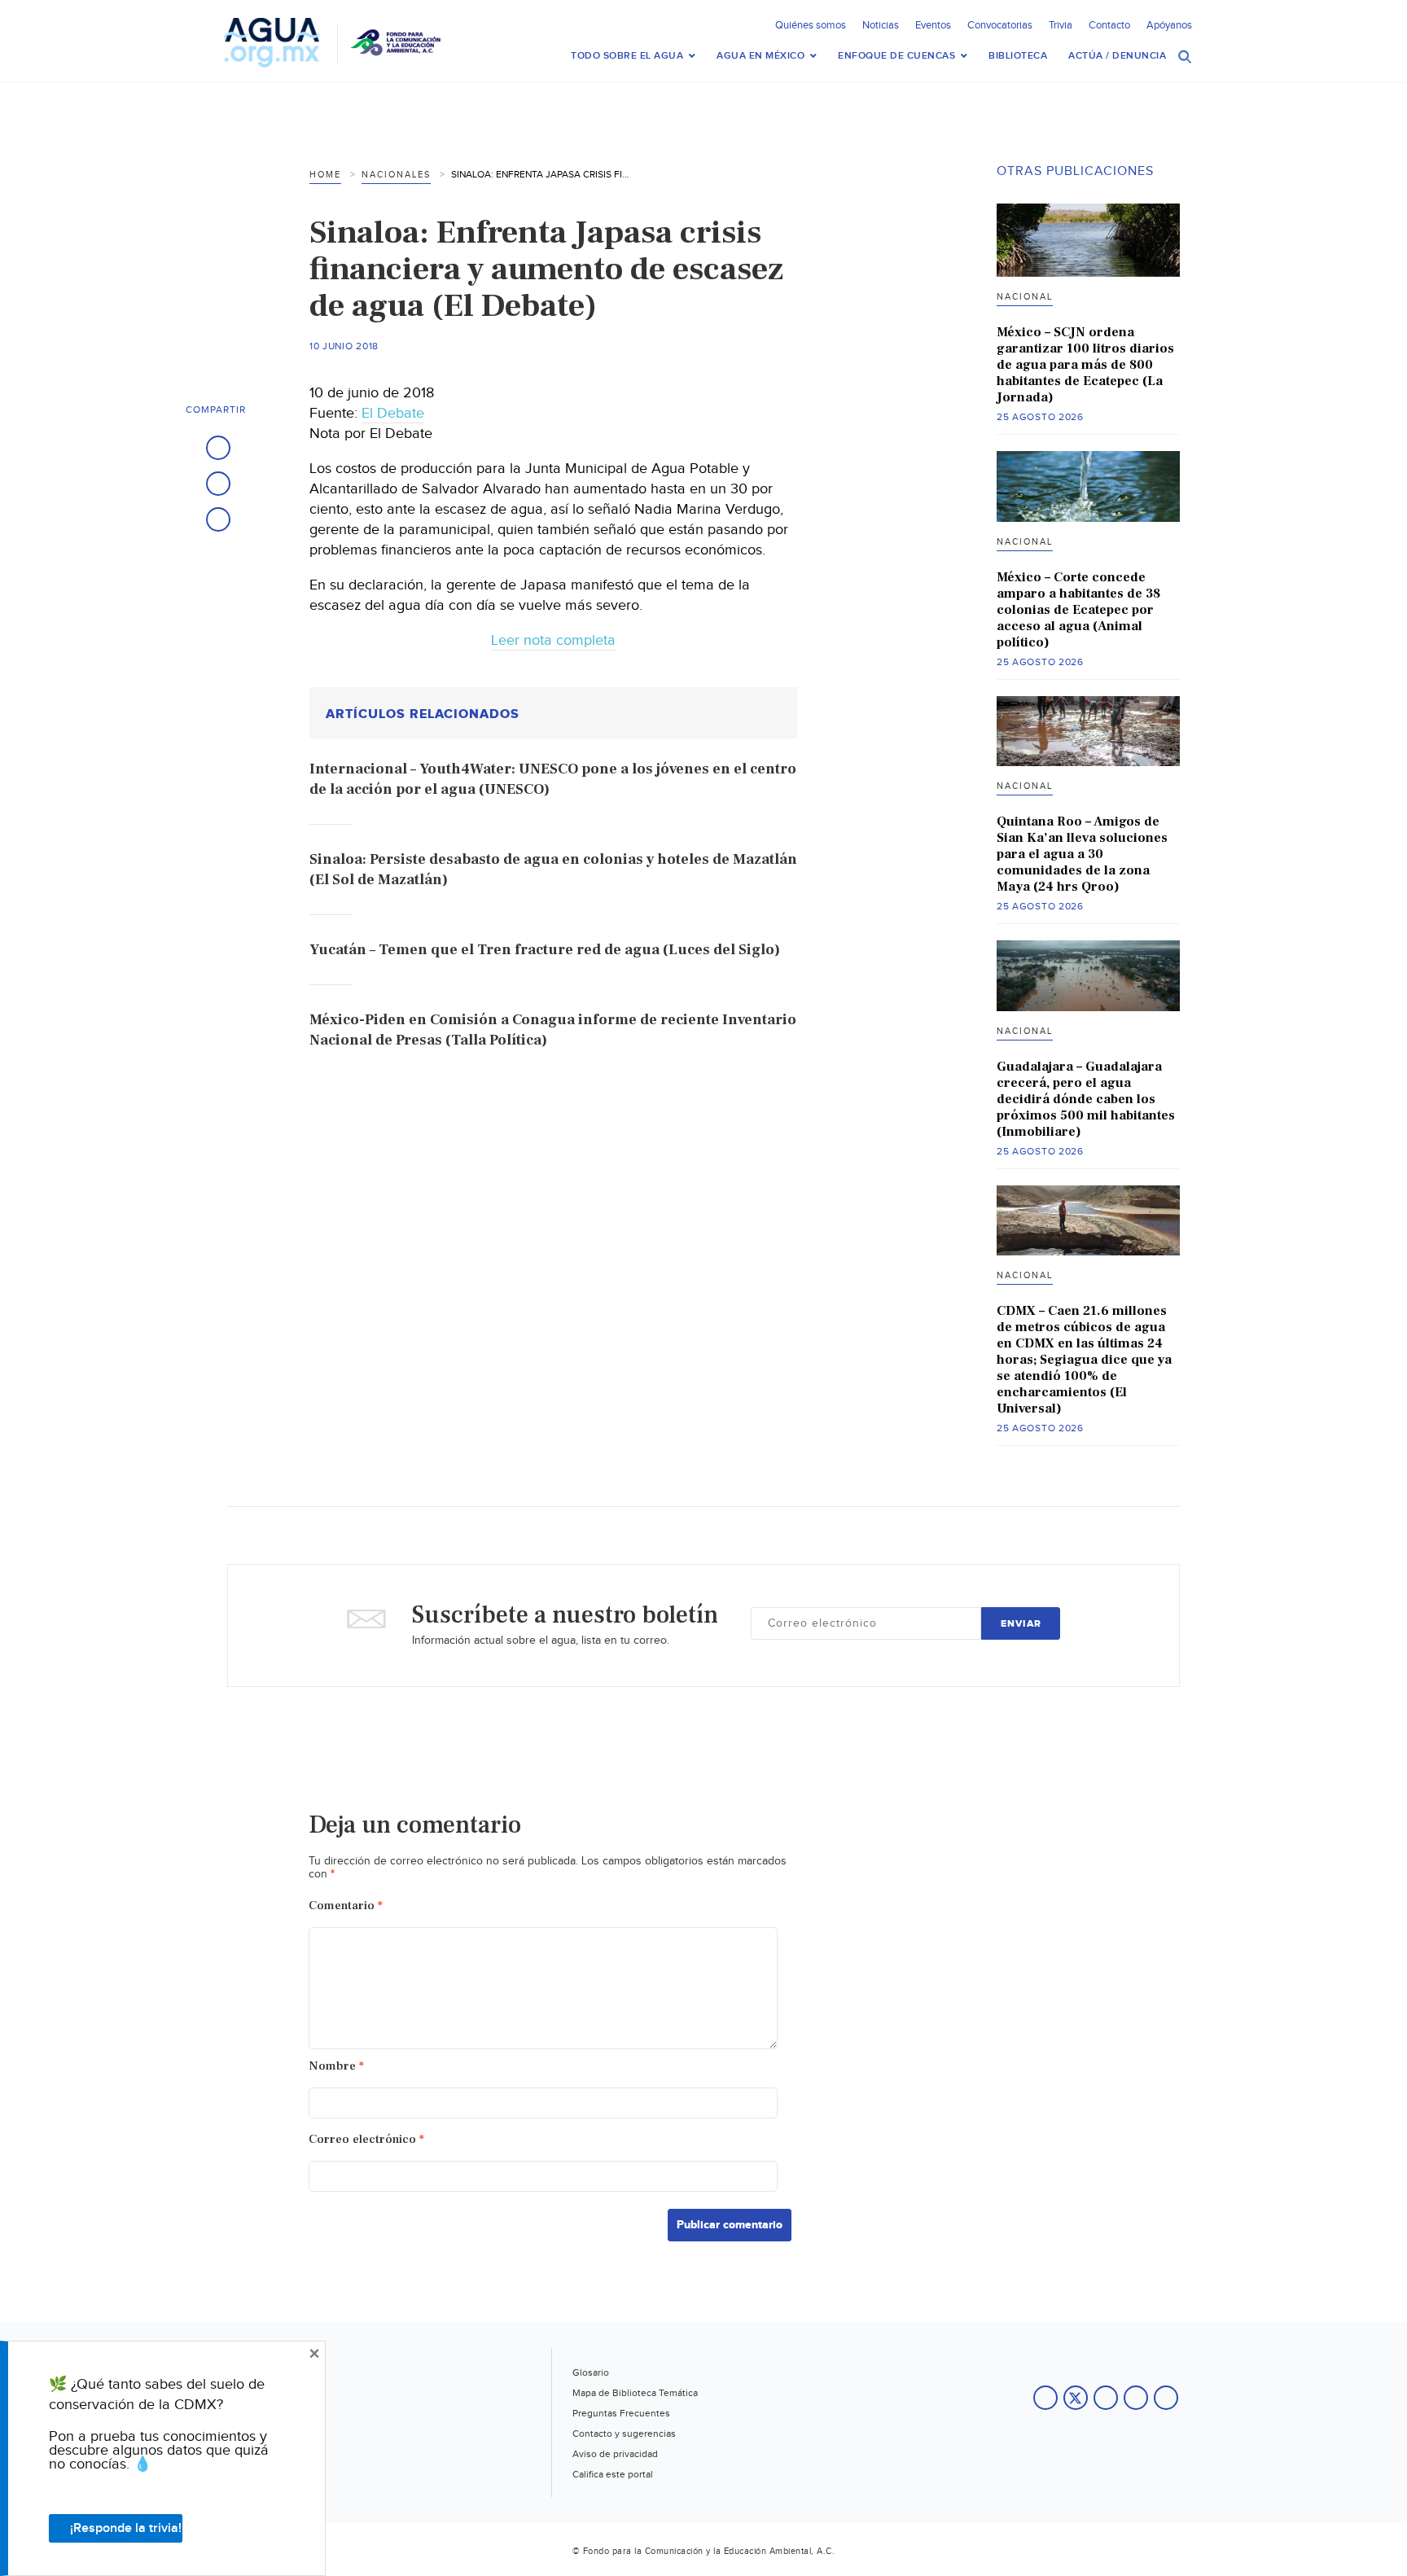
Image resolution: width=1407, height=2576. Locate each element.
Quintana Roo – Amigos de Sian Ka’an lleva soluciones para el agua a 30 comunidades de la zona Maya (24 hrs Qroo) (1082, 854)
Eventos (933, 25)
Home (325, 175)
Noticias (881, 25)
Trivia (1061, 25)
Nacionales (396, 175)
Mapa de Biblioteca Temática (635, 2393)
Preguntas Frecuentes (621, 2413)
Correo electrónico (366, 2139)
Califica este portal (613, 2474)
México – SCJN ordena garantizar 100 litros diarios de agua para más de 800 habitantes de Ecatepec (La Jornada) (1085, 365)
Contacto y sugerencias (624, 2434)
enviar (1021, 1624)
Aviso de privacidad (615, 2454)
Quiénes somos (811, 25)
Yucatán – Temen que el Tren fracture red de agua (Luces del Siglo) (545, 950)
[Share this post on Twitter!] (218, 484)
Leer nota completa (553, 640)
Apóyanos (1169, 25)
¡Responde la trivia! (126, 2528)
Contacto (1109, 25)
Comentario (346, 1906)
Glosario (591, 2372)
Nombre (336, 2066)
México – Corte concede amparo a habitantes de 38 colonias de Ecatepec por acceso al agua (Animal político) (1078, 610)
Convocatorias (1000, 25)
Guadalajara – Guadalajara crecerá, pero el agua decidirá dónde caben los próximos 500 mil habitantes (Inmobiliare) (1086, 1099)
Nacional (1025, 297)
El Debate (393, 413)
